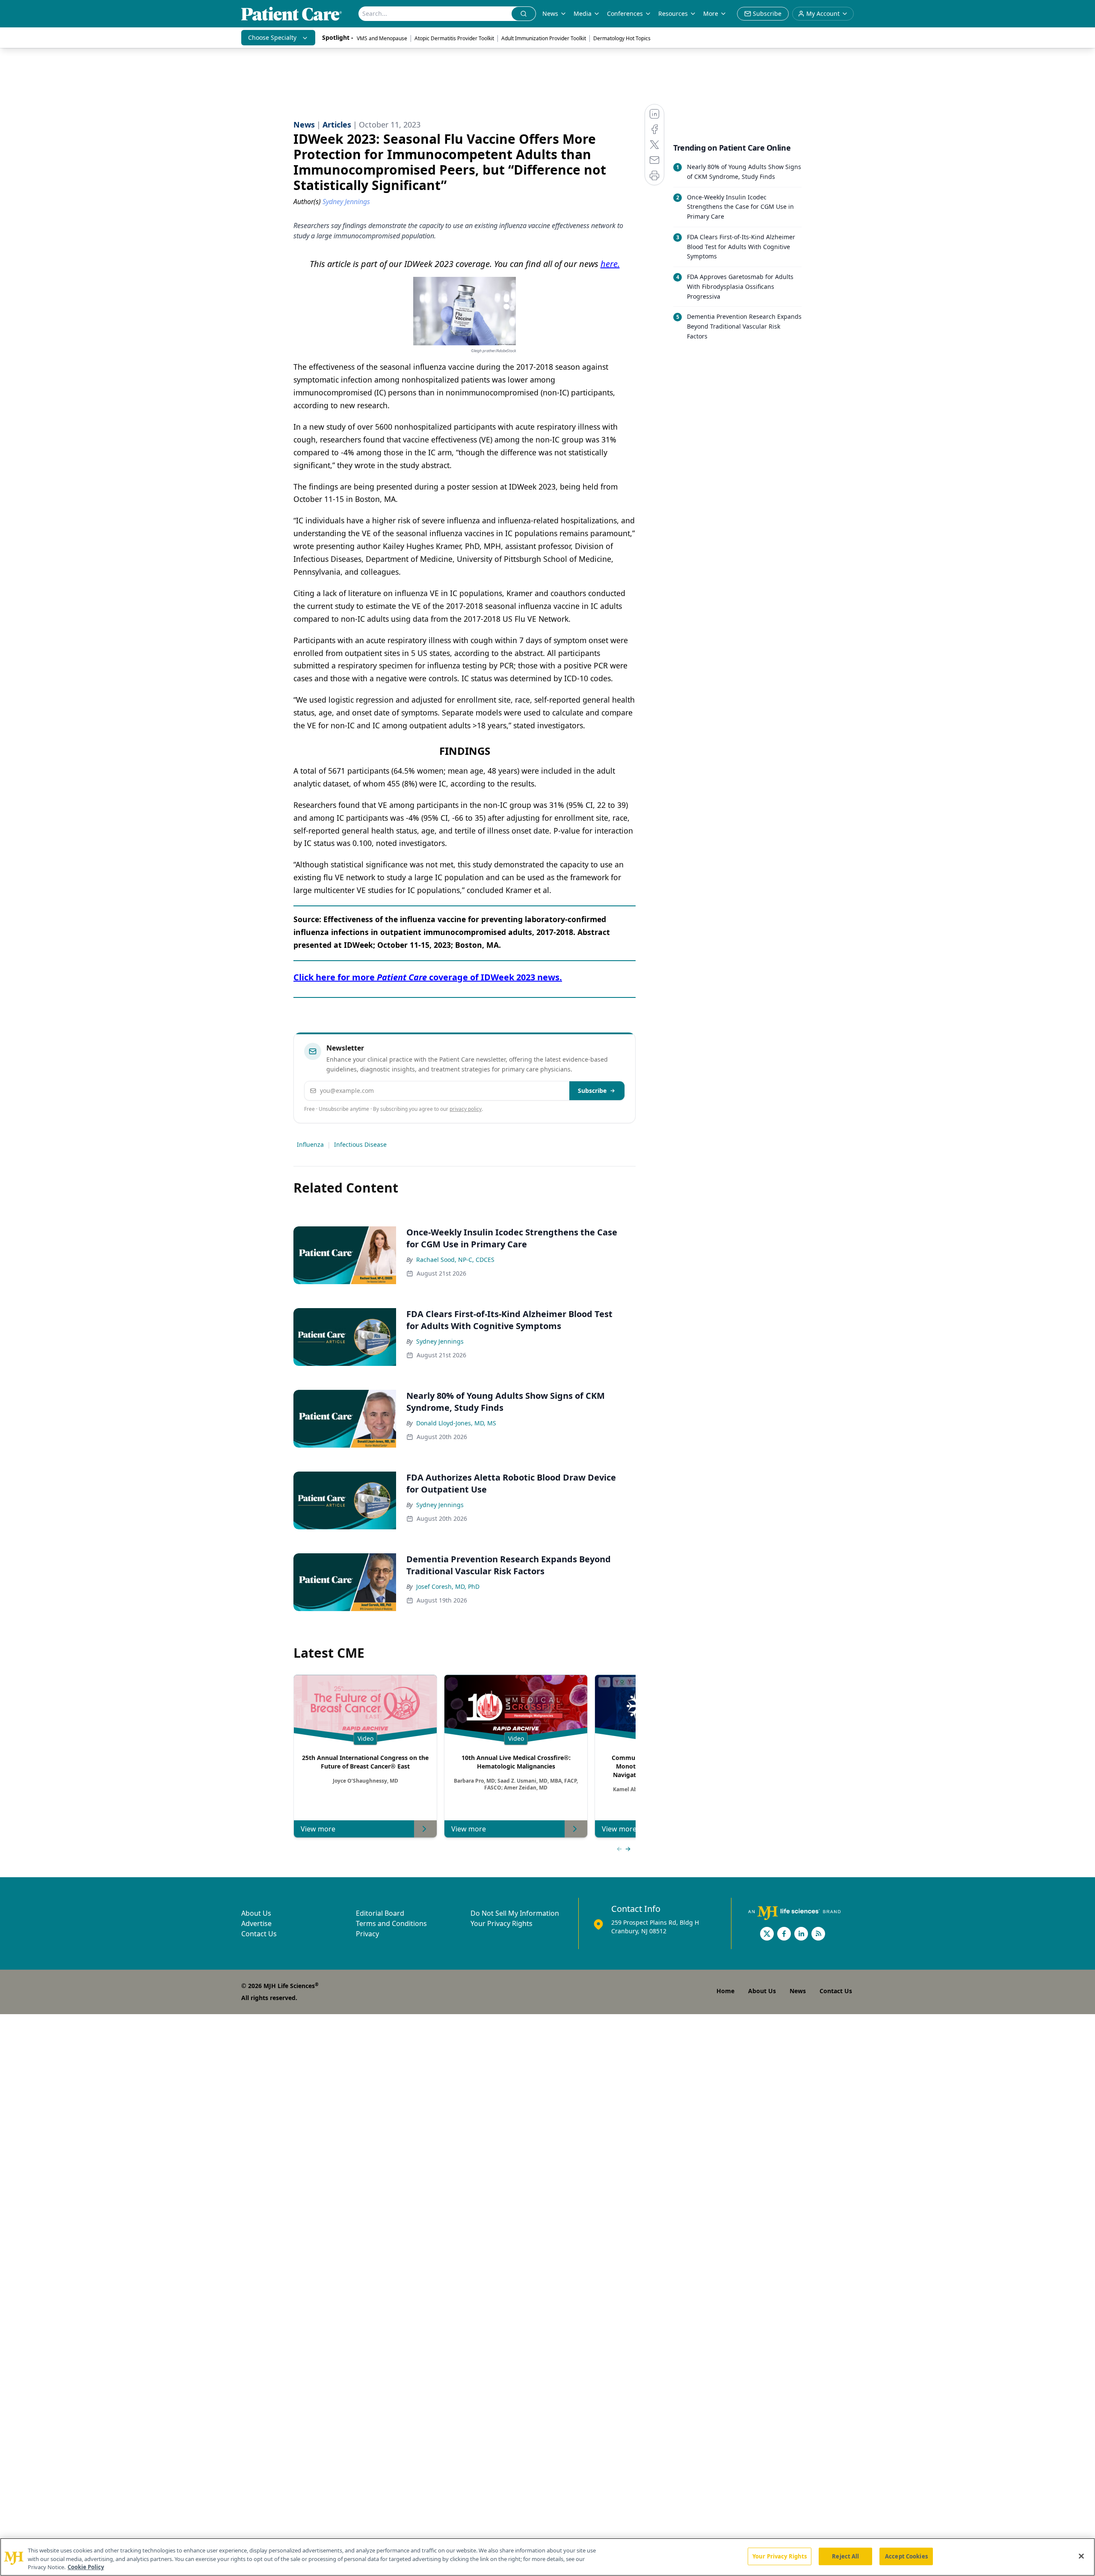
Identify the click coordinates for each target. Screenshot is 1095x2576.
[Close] (1081, 2556)
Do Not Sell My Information (515, 1913)
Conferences (625, 13)
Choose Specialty (272, 37)
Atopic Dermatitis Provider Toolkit (454, 38)
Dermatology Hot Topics (622, 38)
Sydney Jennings (440, 1341)
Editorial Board (380, 1913)
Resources (673, 13)
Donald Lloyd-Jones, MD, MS (456, 1423)
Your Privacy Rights (502, 1923)
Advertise (256, 1923)
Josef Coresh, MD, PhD (448, 1586)
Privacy (367, 1934)
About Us (256, 1913)
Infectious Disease (360, 1144)
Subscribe (592, 1091)
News (550, 13)
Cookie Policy (86, 2567)
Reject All (845, 2556)
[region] (547, 2557)
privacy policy (466, 1109)
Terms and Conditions (391, 1923)
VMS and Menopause (382, 38)
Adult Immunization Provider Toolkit (544, 38)
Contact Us (259, 1934)
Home (725, 1991)
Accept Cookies (906, 2556)
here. (610, 264)
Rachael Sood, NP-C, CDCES (455, 1260)
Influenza (310, 1144)
